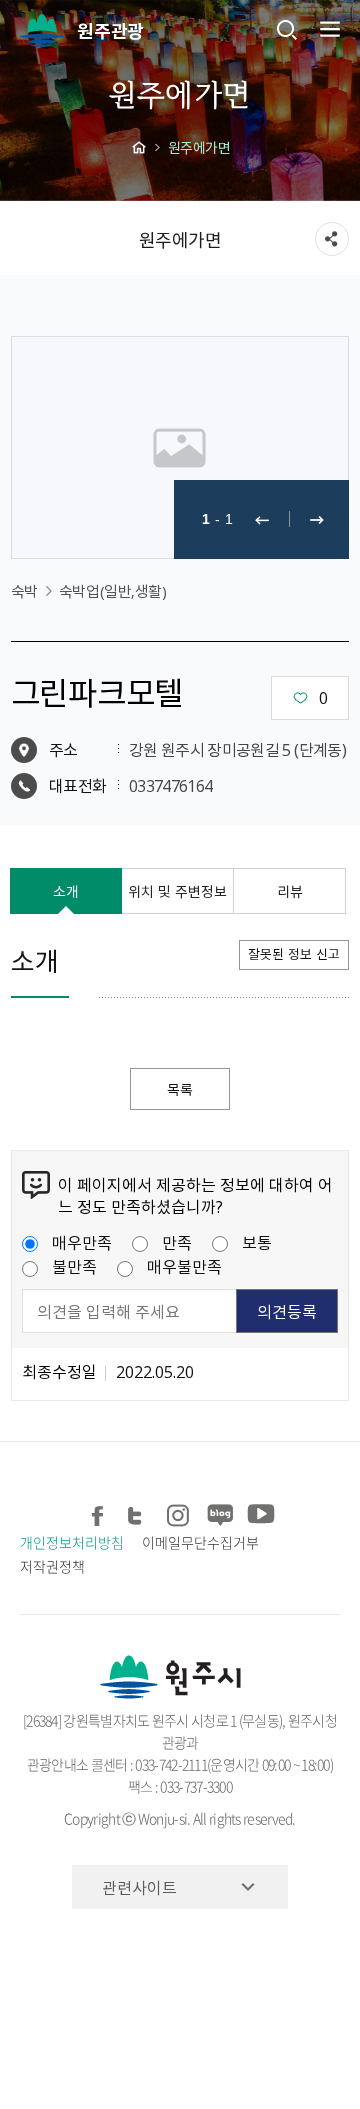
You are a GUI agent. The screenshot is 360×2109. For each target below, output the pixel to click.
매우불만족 (184, 1266)
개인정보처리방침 (71, 1542)
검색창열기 (287, 29)
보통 (257, 1242)
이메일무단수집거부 (200, 1542)
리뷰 (290, 891)
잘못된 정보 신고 (294, 953)
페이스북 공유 (98, 1512)
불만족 (74, 1266)
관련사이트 (139, 1887)
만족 (177, 1242)
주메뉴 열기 (328, 29)
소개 (66, 891)
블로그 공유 (218, 1512)
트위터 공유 (138, 1512)
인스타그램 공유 (178, 1512)
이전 (262, 519)
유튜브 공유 (258, 1512)
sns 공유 (332, 239)
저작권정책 (52, 1566)
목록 (180, 1089)
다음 (317, 519)
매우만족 (82, 1242)
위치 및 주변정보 (177, 891)
